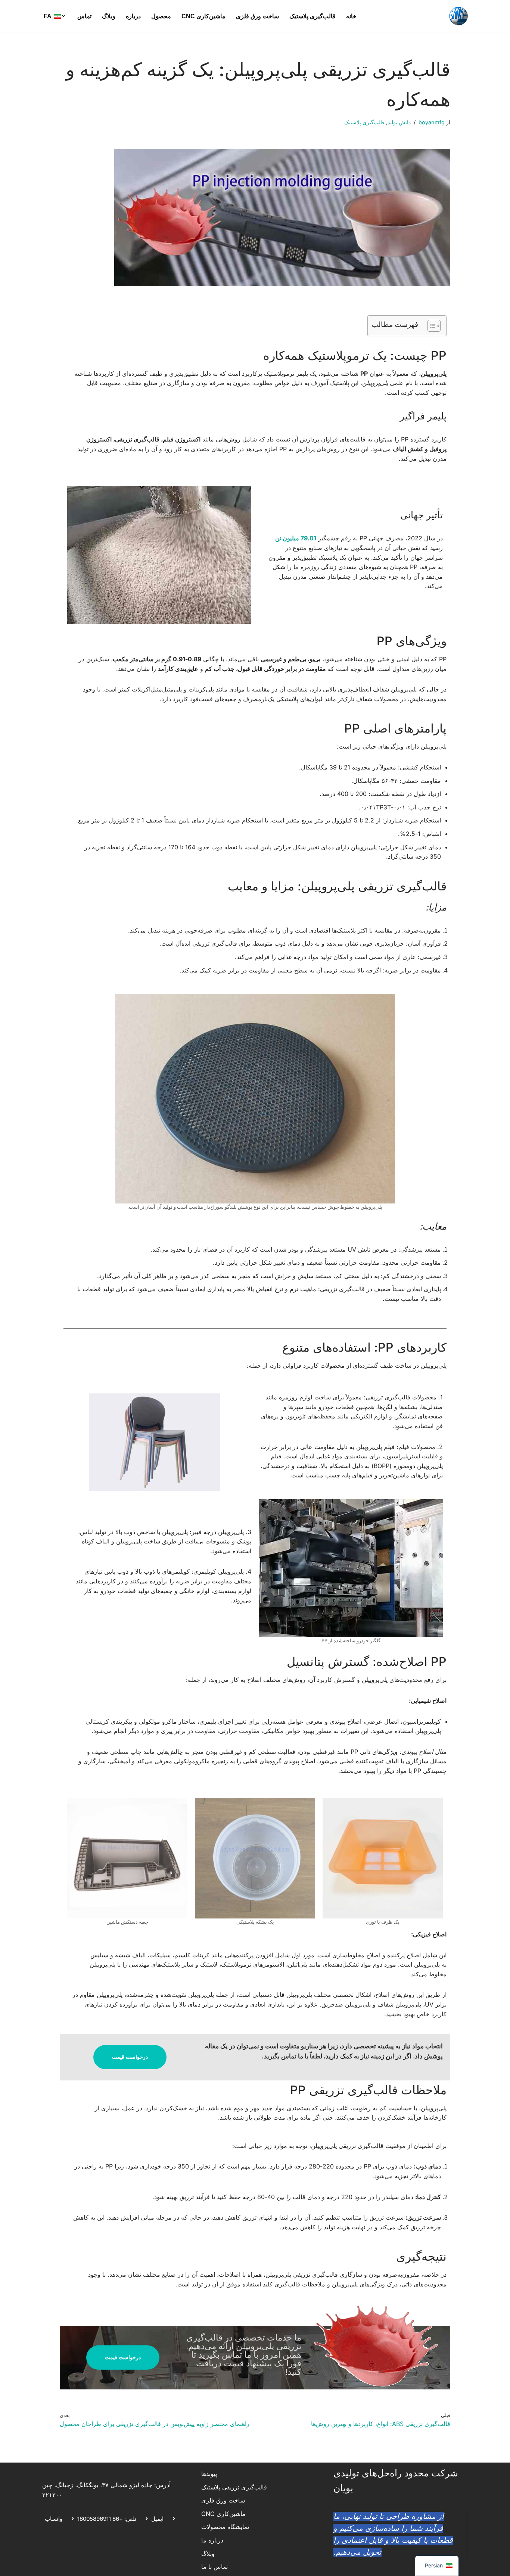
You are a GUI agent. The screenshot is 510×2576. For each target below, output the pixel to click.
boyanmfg (432, 122)
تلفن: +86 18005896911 (107, 2519)
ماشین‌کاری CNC (203, 16)
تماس (84, 16)
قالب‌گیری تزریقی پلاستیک (234, 2487)
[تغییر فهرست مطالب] (430, 326)
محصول (161, 16)
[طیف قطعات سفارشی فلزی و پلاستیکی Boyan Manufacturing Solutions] (458, 16)
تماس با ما (214, 2567)
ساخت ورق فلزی (257, 16)
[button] (63, 16)
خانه (351, 16)
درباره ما (212, 2540)
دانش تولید (399, 122)
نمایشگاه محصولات (225, 2527)
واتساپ (54, 2519)
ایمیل (157, 2519)
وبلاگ (109, 16)
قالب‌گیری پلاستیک (312, 16)
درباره (133, 16)
